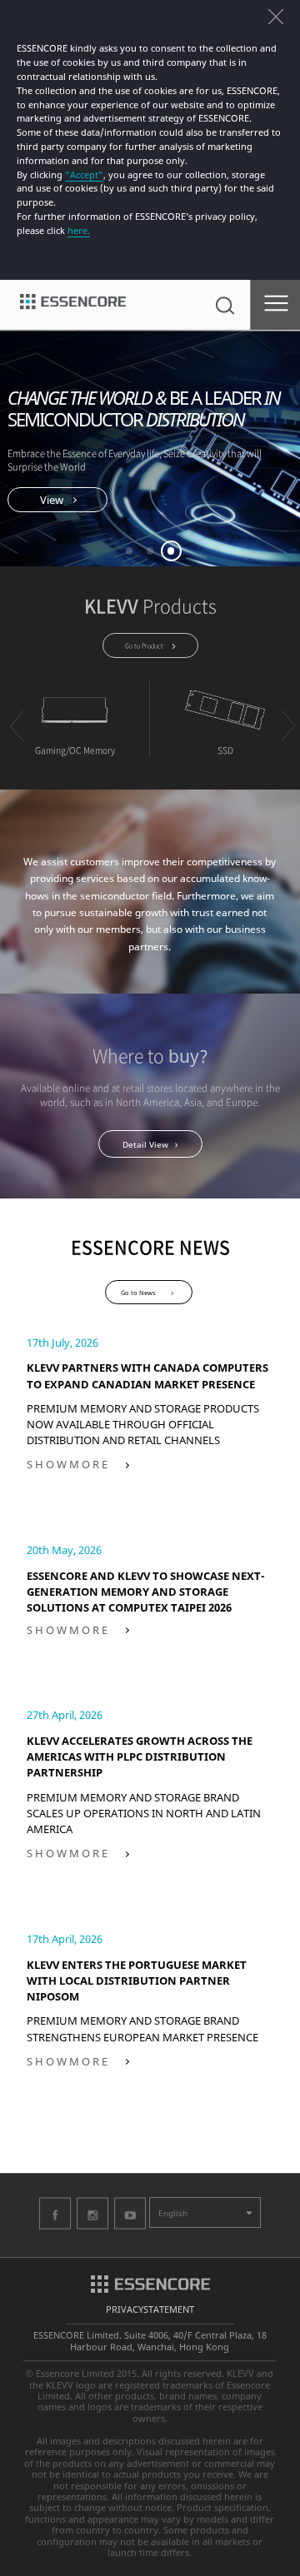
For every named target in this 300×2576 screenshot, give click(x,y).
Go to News (138, 1293)
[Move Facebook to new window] (55, 2213)
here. (79, 230)
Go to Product (144, 645)
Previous (16, 726)
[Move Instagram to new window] (92, 2213)
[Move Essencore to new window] (150, 2282)
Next (287, 726)
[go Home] (73, 305)
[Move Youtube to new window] (130, 2213)
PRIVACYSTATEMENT (150, 2309)
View (52, 500)
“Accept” (84, 174)
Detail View (145, 1144)
